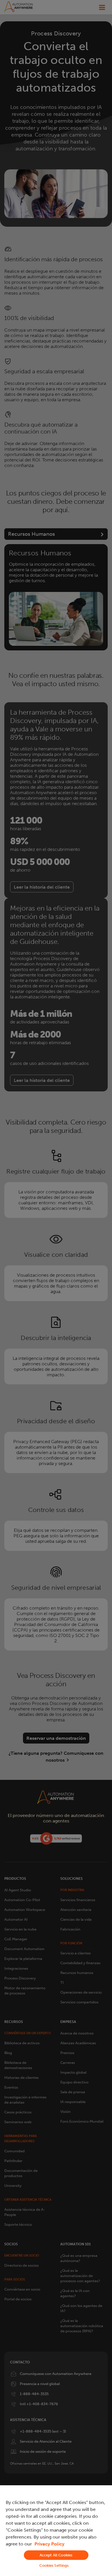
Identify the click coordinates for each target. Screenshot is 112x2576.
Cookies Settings (54, 2565)
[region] (56, 2531)
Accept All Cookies (56, 2555)
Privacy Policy (49, 2544)
